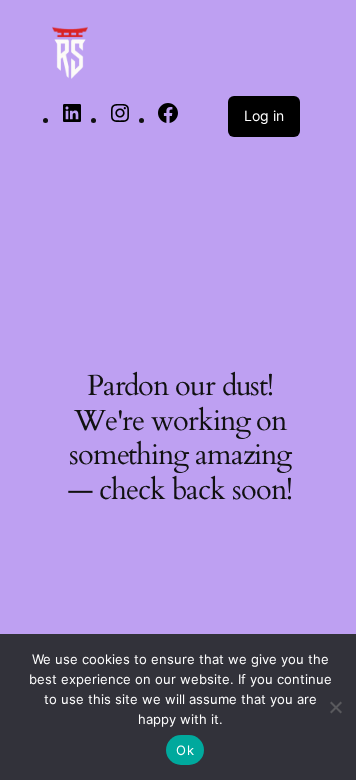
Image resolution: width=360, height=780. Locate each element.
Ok (185, 750)
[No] (335, 707)
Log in (264, 115)
